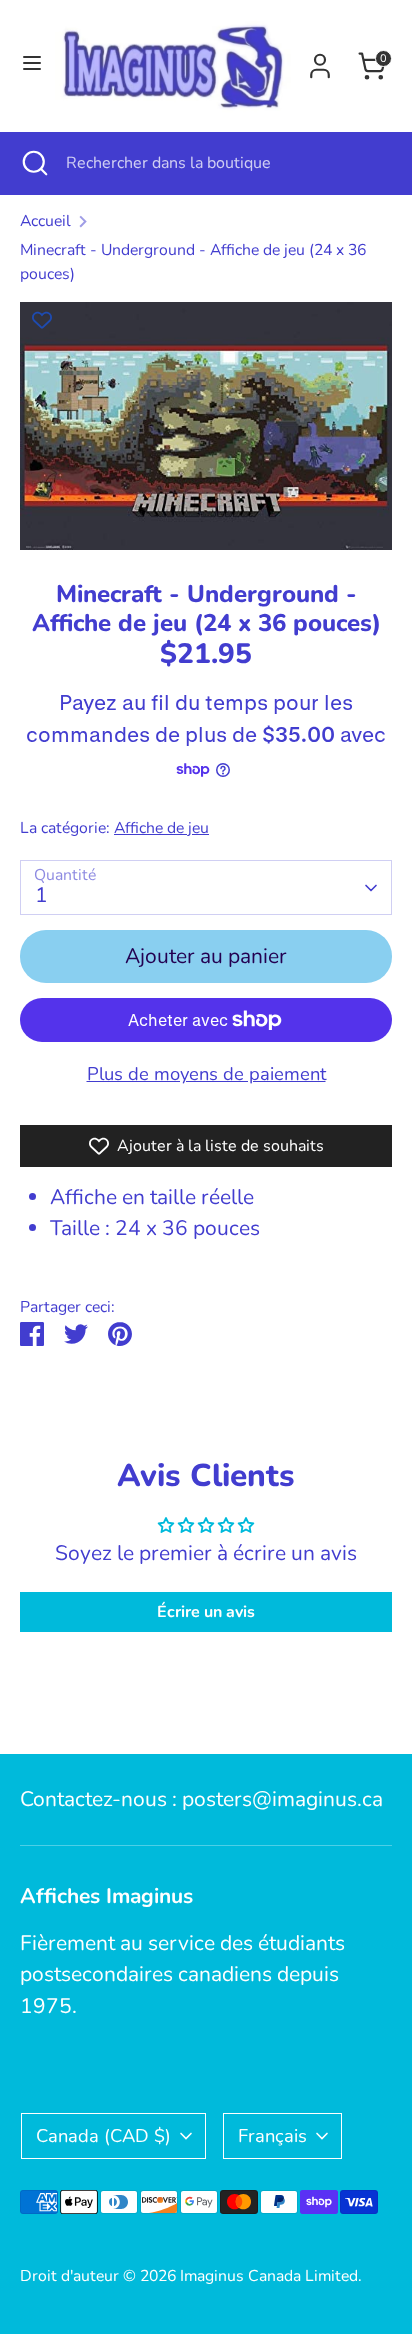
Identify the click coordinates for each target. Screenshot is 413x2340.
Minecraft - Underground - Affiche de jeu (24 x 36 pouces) (193, 262)
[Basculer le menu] (28, 65)
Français (272, 2135)
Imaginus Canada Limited (269, 2276)
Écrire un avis (206, 1612)
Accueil (45, 221)
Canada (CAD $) (103, 2135)
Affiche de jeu (161, 828)
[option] (206, 426)
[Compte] (320, 61)
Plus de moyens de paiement (206, 1073)
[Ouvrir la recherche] (33, 163)
